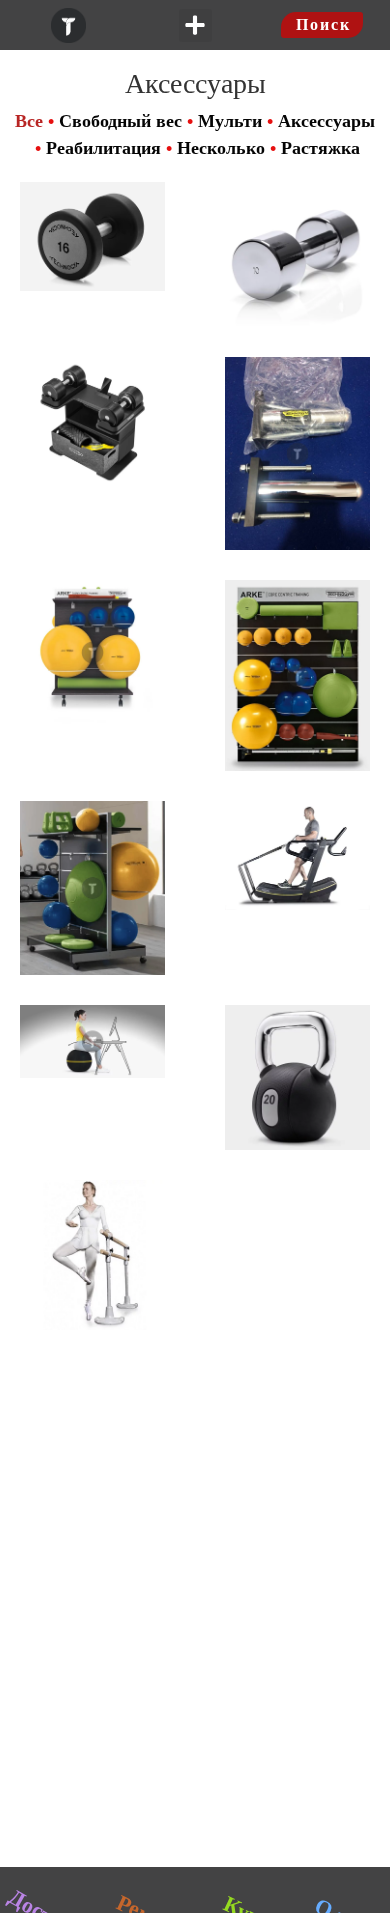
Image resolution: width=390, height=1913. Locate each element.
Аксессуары (326, 121)
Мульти (230, 121)
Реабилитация (103, 148)
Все (29, 121)
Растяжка (320, 148)
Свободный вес (120, 121)
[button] (195, 25)
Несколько (221, 148)
